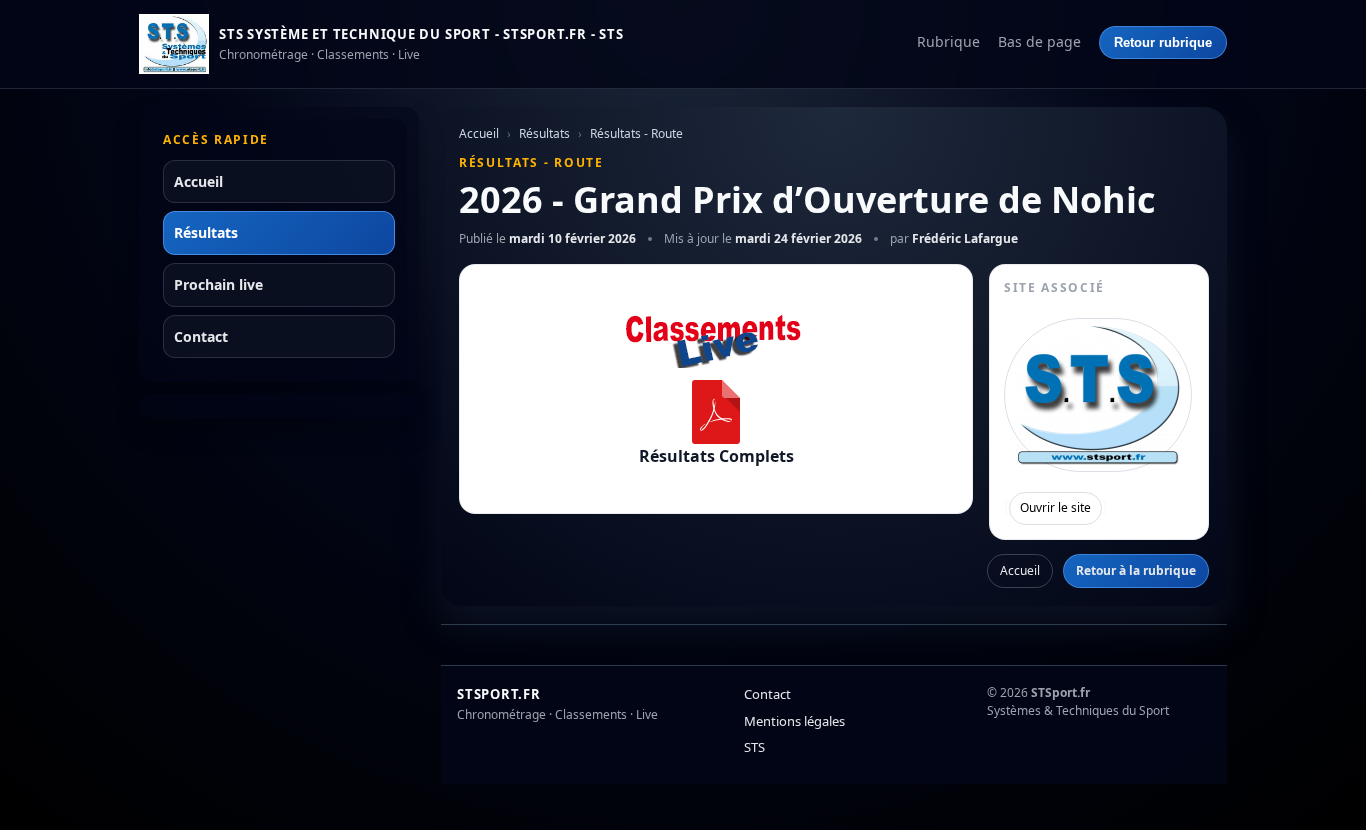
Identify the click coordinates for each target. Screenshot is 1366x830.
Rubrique (948, 41)
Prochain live (218, 284)
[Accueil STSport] (174, 44)
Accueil (198, 181)
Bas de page (1039, 41)
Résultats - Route (636, 133)
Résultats (206, 232)
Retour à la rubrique (1136, 570)
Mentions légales (794, 721)
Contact (201, 336)
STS (754, 747)
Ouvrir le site (1055, 507)
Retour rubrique (1163, 42)
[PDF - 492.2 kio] (716, 412)
